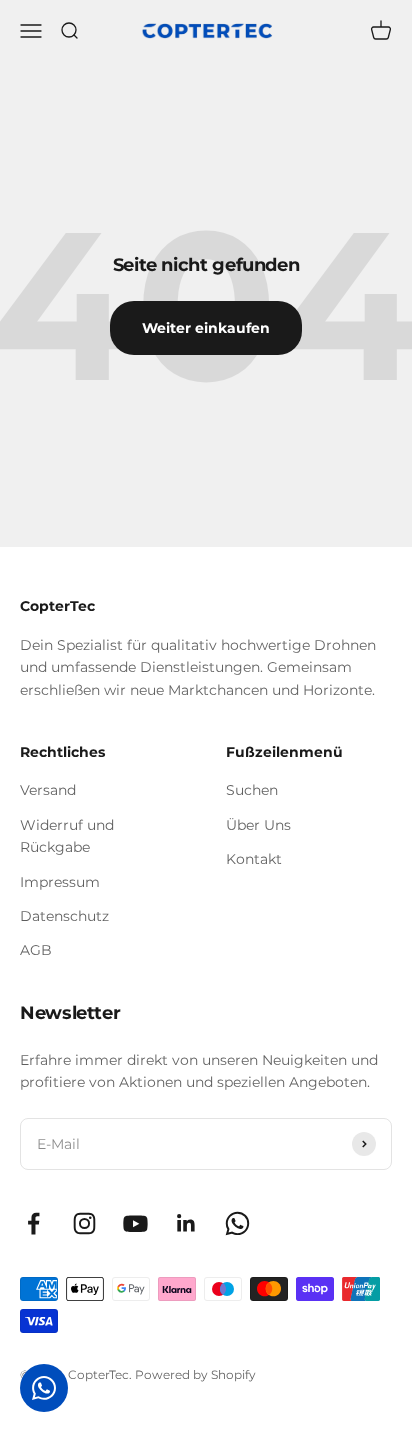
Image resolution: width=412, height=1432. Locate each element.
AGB (36, 950)
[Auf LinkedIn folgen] (186, 1223)
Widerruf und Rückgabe (67, 836)
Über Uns (258, 825)
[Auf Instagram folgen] (84, 1223)
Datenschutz (64, 916)
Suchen (252, 790)
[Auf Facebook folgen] (33, 1223)
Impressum (60, 882)
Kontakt (254, 859)
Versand (48, 790)
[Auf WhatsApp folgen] (237, 1223)
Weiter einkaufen (206, 328)
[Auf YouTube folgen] (135, 1223)
